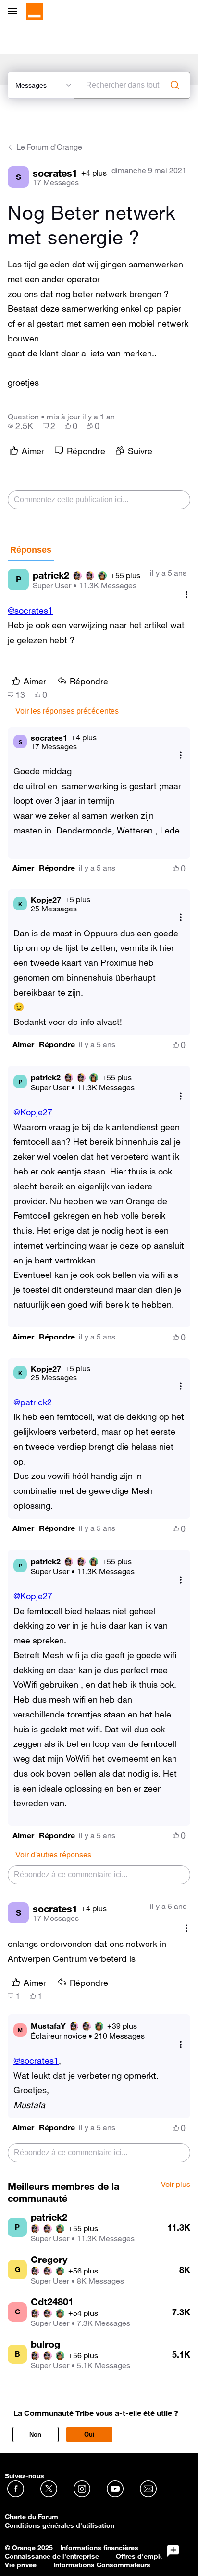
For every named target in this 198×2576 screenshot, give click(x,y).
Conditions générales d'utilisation (60, 2525)
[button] (23, 868)
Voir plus (176, 2185)
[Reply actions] (181, 755)
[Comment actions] (186, 595)
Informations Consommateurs (102, 2565)
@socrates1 (30, 610)
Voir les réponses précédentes (67, 711)
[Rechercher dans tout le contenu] (175, 85)
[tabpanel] (99, 1367)
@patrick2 (33, 1402)
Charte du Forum (31, 2517)
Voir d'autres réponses (53, 1855)
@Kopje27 (33, 1112)
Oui (89, 2434)
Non (35, 2434)
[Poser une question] (173, 2551)
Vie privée (21, 2565)
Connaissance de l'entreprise (52, 2556)
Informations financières (99, 2548)
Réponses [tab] (31, 550)
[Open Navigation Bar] (15, 12)
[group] (20, 426)
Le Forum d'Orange (49, 147)
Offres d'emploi (141, 2556)
